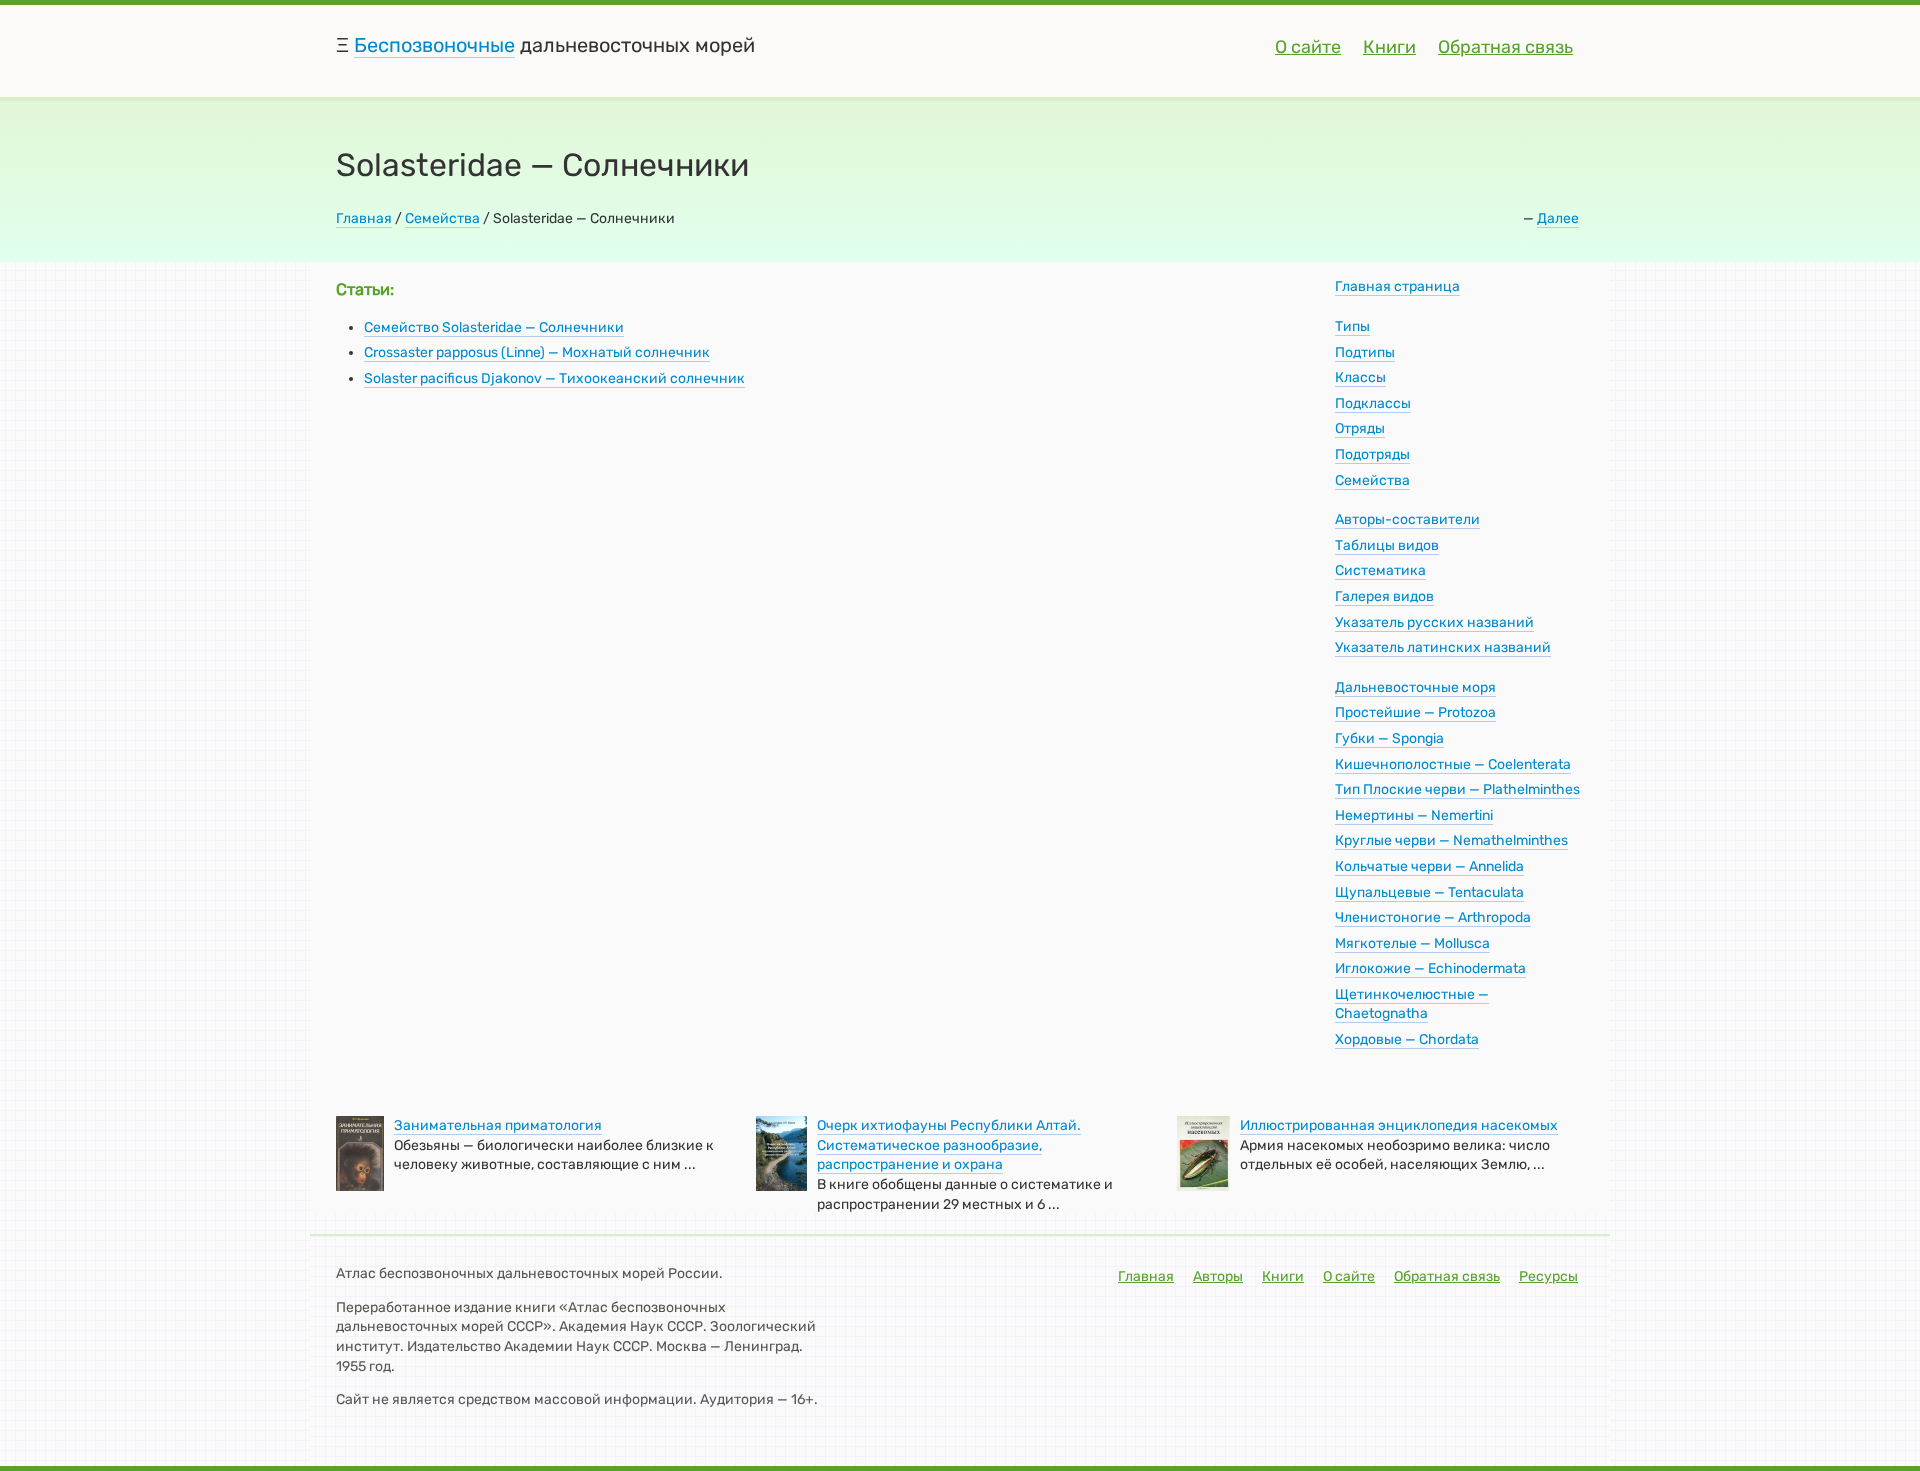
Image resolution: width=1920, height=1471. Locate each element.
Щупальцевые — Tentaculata (1429, 892)
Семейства (442, 218)
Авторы (1218, 1276)
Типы (1352, 326)
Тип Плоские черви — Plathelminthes (1457, 789)
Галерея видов (1384, 596)
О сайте (1308, 47)
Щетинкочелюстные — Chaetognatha (1412, 1004)
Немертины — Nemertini (1414, 815)
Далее (1558, 218)
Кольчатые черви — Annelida (1429, 866)
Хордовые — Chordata (1407, 1039)
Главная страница (1397, 286)
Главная (364, 218)
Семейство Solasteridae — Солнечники (494, 327)
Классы (1360, 377)
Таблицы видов (1387, 545)
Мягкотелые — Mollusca (1412, 943)
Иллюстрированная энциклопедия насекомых (1399, 1125)
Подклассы (1373, 403)
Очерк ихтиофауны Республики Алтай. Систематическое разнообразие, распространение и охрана (949, 1145)
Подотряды (1372, 454)
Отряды (1360, 428)
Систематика (1380, 570)
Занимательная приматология (498, 1125)
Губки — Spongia (1389, 738)
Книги (1389, 47)
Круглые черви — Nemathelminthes (1451, 840)
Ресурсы (1548, 1276)
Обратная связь (1505, 47)
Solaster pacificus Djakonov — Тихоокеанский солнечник (554, 378)
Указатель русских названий (1434, 622)
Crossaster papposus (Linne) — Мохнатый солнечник (537, 352)
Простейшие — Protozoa (1415, 712)
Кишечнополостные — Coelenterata (1453, 764)
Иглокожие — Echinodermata (1430, 968)
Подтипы (1365, 352)
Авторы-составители (1407, 519)
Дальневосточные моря (1415, 687)
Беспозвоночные (434, 45)
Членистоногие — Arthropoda (1433, 917)
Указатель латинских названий (1443, 647)
